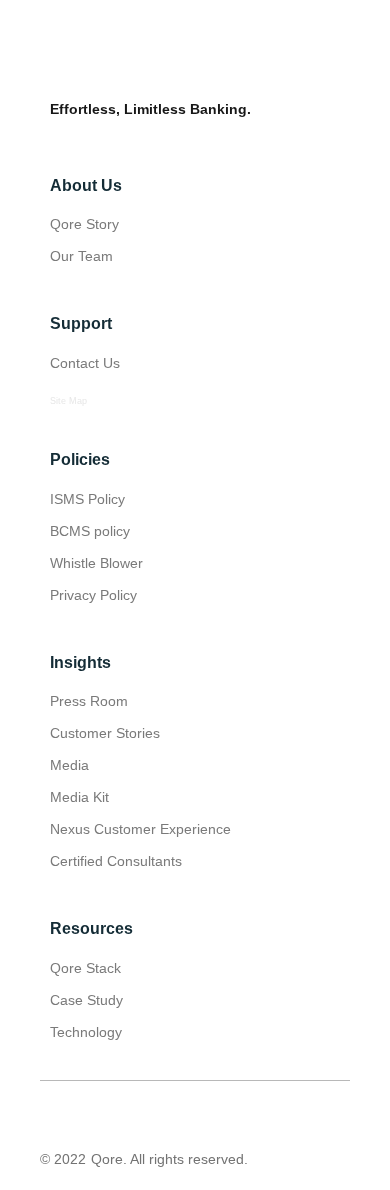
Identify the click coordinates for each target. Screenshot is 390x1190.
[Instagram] (263, 1116)
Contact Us (85, 363)
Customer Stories (105, 733)
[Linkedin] (218, 1116)
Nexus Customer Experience (140, 829)
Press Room (89, 701)
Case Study (86, 1000)
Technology (86, 1032)
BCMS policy (90, 531)
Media (69, 765)
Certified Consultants (116, 861)
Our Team (81, 256)
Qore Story (84, 224)
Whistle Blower (96, 563)
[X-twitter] (173, 1116)
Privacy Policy (93, 595)
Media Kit (79, 797)
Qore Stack (85, 968)
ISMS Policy (87, 499)
